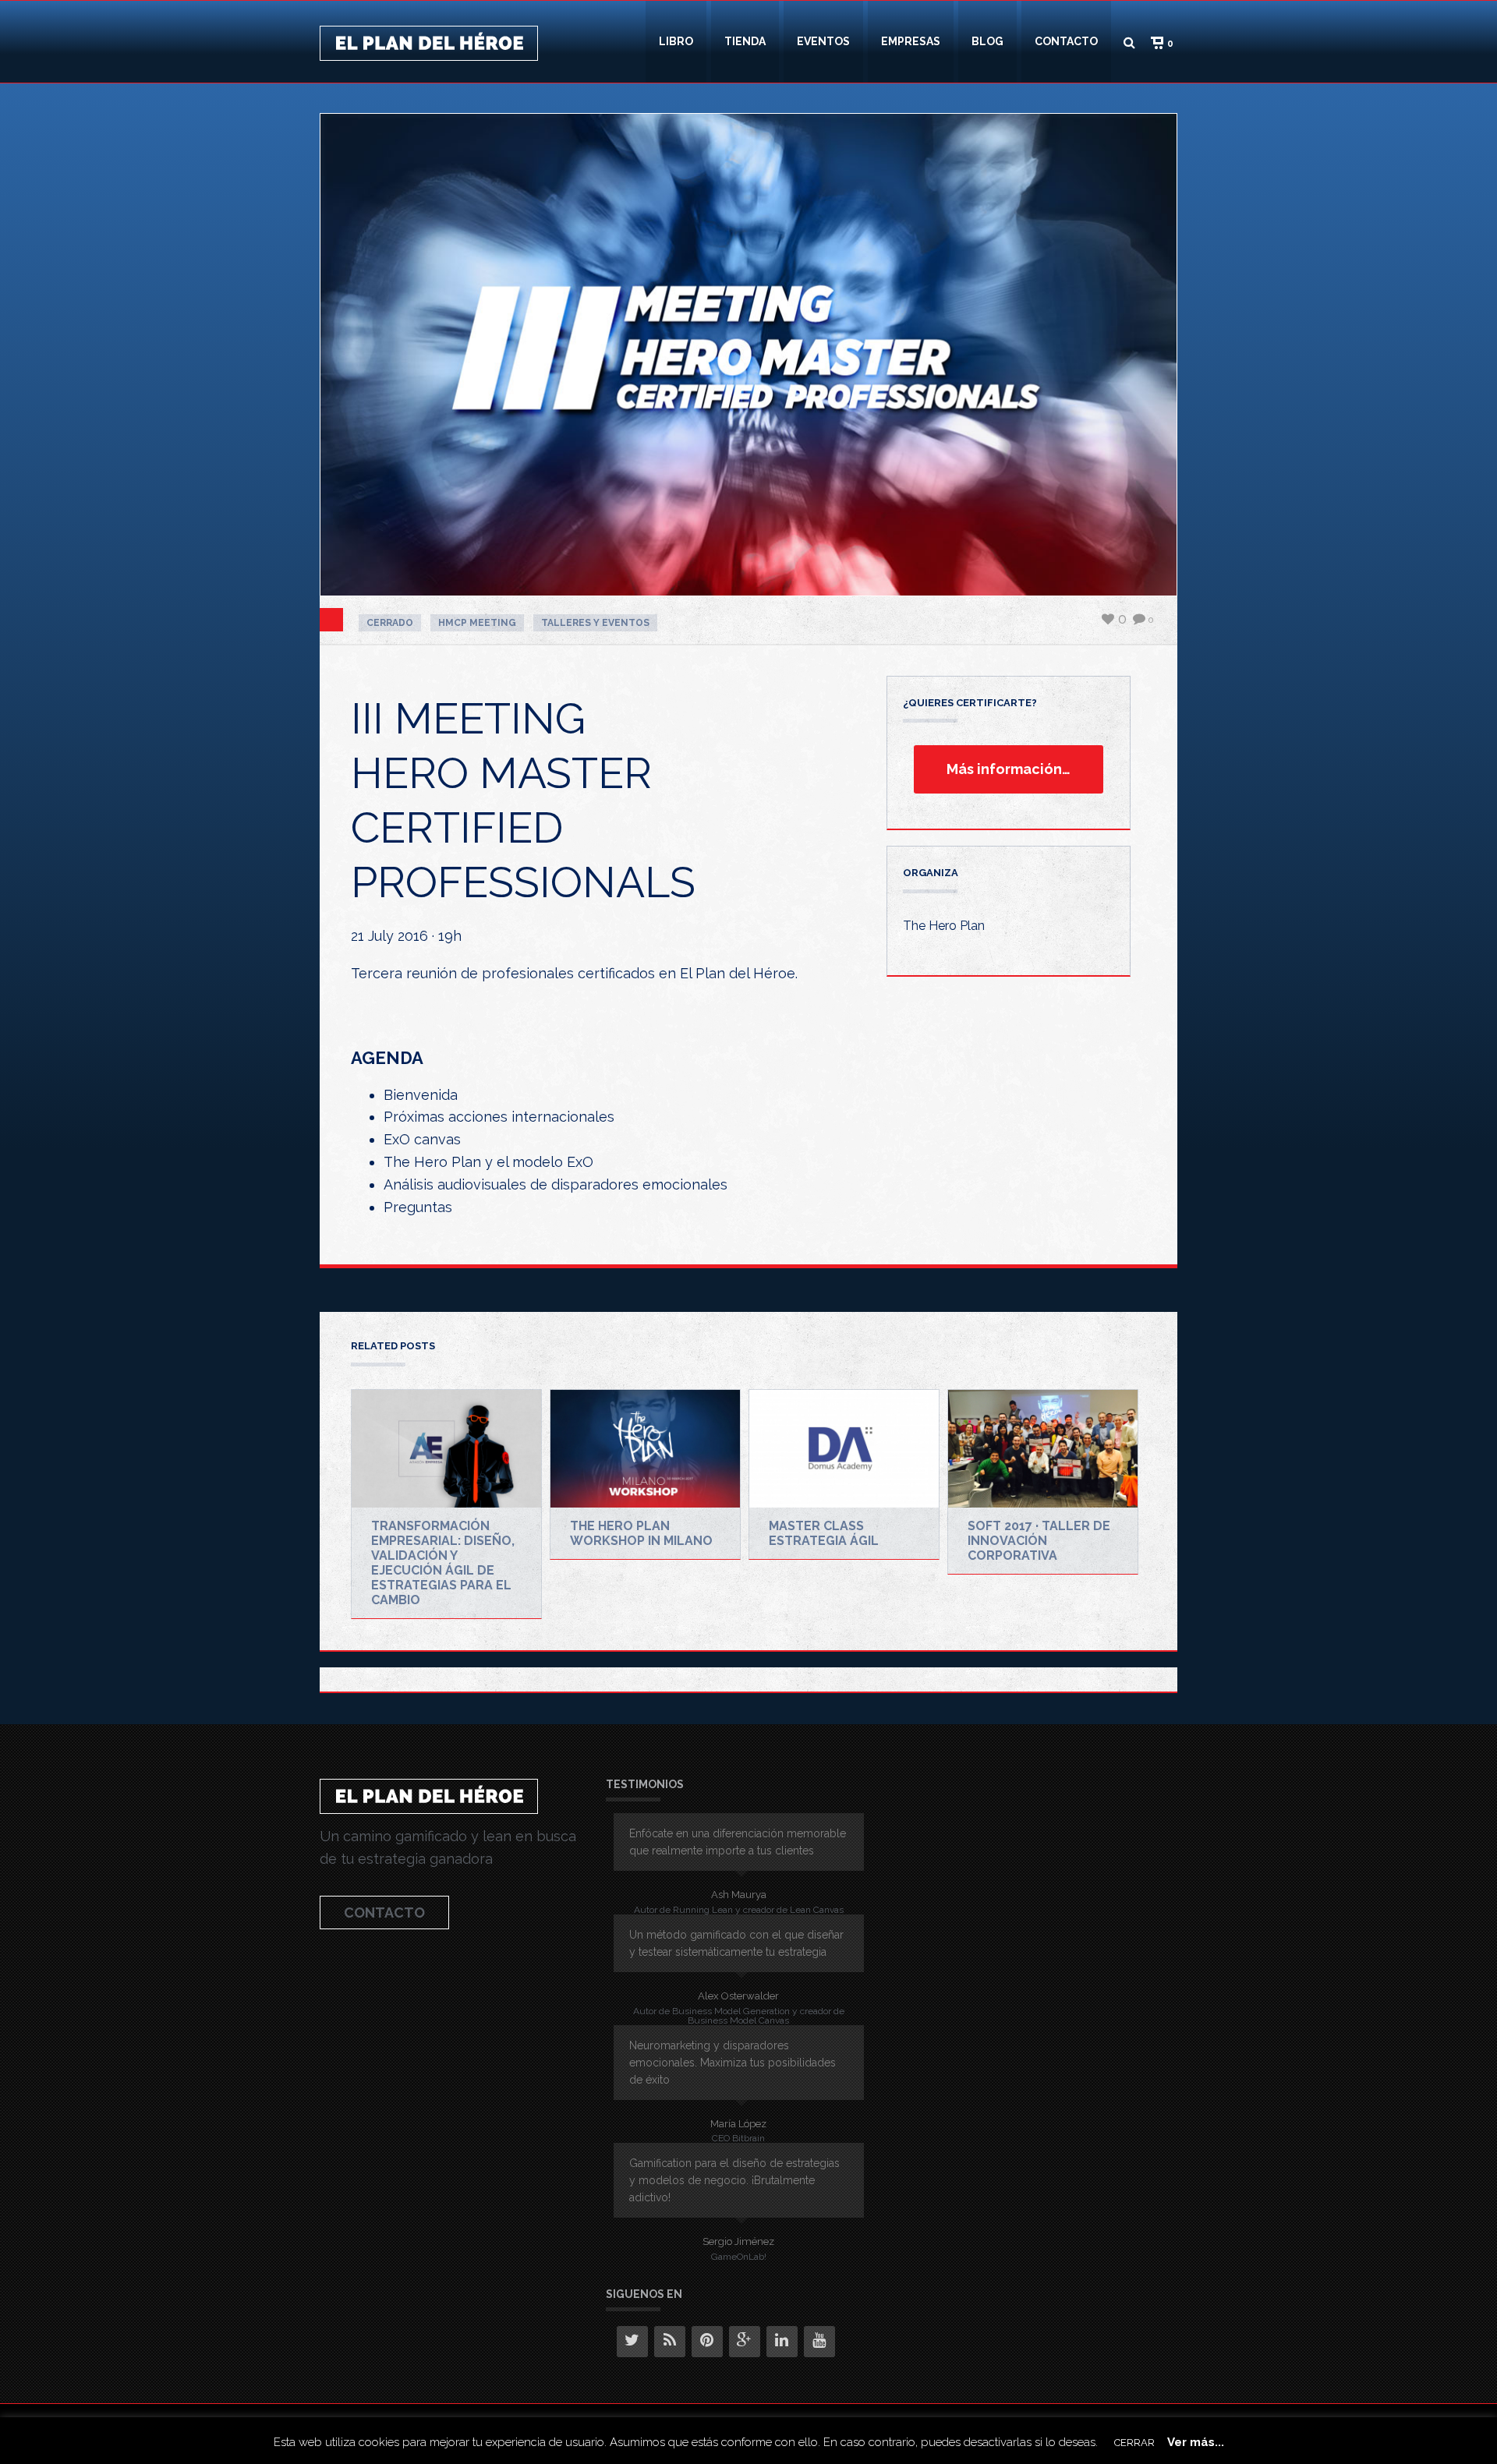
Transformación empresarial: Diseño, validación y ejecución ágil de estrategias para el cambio (443, 1563)
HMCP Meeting (477, 623)
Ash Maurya (739, 1895)
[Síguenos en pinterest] (707, 2342)
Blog (987, 41)
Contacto (1066, 41)
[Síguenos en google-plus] (745, 2342)
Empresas (911, 41)
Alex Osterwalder (738, 1996)
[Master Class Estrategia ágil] (844, 1449)
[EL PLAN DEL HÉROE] (429, 42)
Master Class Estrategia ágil (824, 1533)
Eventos (823, 41)
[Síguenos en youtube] (819, 2342)
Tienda (745, 41)
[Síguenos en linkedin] (782, 2342)
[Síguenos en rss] (670, 2342)
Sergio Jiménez (738, 2241)
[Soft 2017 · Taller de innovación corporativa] (1043, 1449)
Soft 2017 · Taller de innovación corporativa (1039, 1541)
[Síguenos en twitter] (632, 2342)
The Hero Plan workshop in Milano (641, 1533)
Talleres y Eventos (595, 623)
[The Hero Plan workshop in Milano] (645, 1449)
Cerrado (390, 623)
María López (738, 2124)
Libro (676, 41)
